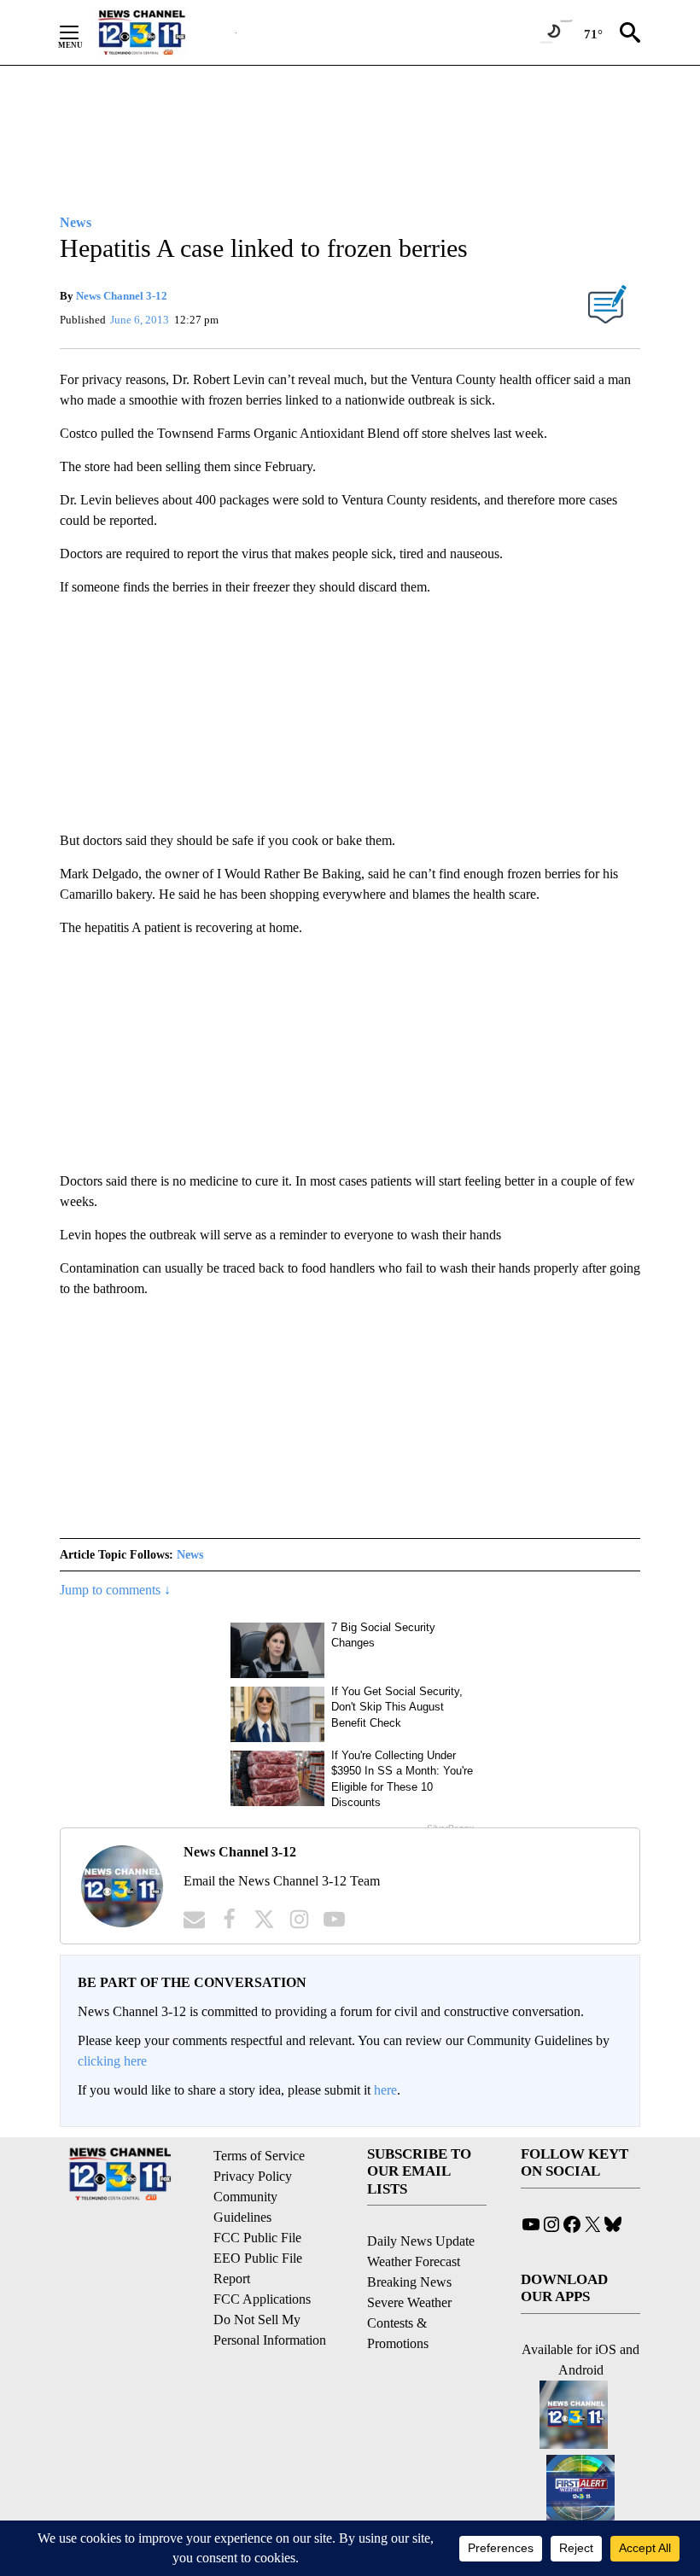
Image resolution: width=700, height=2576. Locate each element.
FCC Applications (262, 2299)
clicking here (112, 2061)
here (385, 2090)
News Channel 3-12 (122, 296)
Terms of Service (259, 2156)
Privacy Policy (253, 2176)
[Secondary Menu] (82, 32)
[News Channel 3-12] (163, 32)
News (190, 1555)
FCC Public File (257, 2238)
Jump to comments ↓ (115, 1590)
